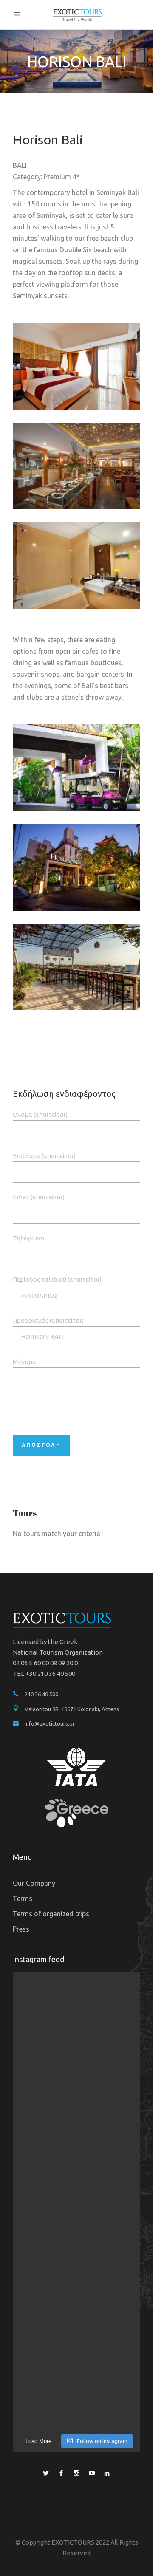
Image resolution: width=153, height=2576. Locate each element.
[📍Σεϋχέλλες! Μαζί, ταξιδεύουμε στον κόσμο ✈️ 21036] (76, 2391)
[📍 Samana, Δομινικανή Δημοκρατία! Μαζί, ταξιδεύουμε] (76, 2316)
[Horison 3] (76, 967)
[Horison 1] (76, 366)
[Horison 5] (76, 768)
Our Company (34, 1883)
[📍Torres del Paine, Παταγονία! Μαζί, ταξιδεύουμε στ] (76, 2013)
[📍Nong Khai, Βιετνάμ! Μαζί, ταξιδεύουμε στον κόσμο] (76, 2164)
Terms (23, 1898)
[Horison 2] (76, 466)
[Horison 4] (76, 867)
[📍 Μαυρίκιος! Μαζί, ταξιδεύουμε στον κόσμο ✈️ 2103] (76, 2240)
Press (21, 1929)
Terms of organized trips (51, 1914)
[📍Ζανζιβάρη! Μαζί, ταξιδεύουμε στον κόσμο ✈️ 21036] (76, 2089)
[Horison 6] (76, 566)
